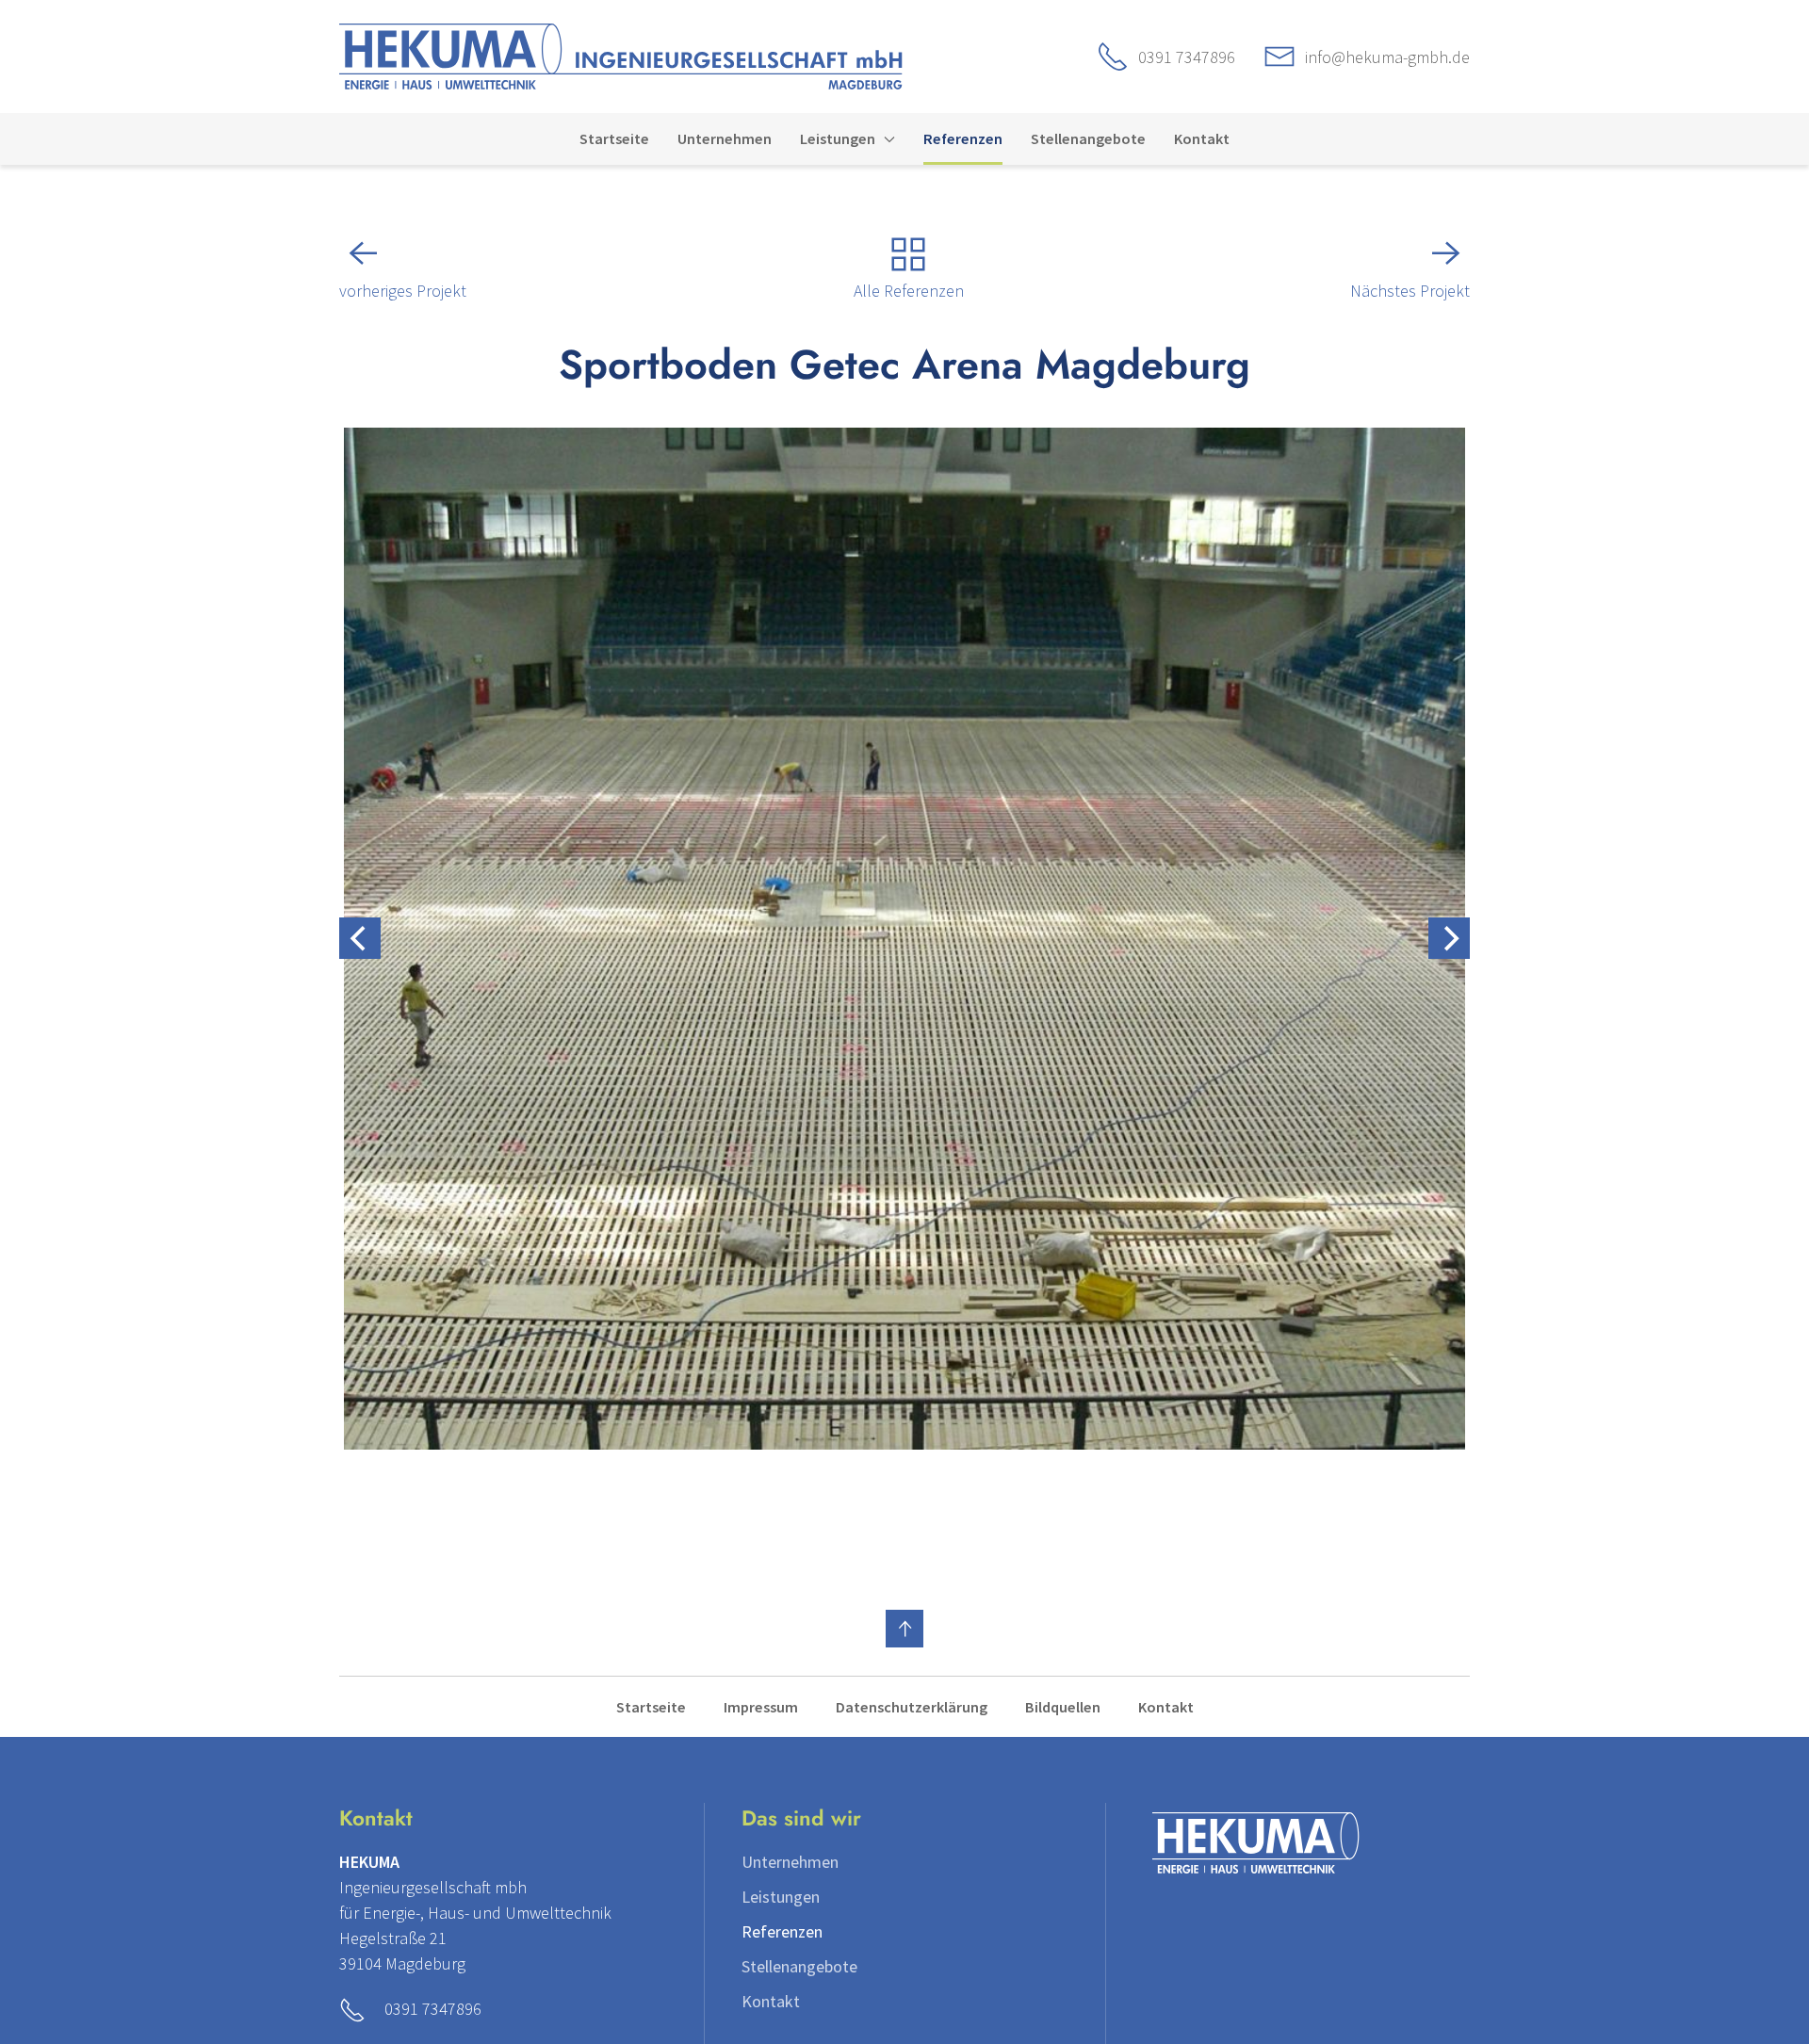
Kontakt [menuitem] (1202, 138)
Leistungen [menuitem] (838, 138)
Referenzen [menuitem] (963, 138)
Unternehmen (790, 1862)
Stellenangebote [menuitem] (1088, 138)
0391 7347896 (1187, 57)
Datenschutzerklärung (912, 1707)
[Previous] (360, 938)
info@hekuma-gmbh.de (1387, 57)
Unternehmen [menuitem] (725, 138)
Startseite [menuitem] (614, 138)
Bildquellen (1063, 1707)
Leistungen (781, 1897)
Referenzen (782, 1931)
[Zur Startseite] (621, 54)
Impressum (761, 1707)
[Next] (1449, 938)
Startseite (651, 1707)
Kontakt (1166, 1707)
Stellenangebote (799, 1966)
